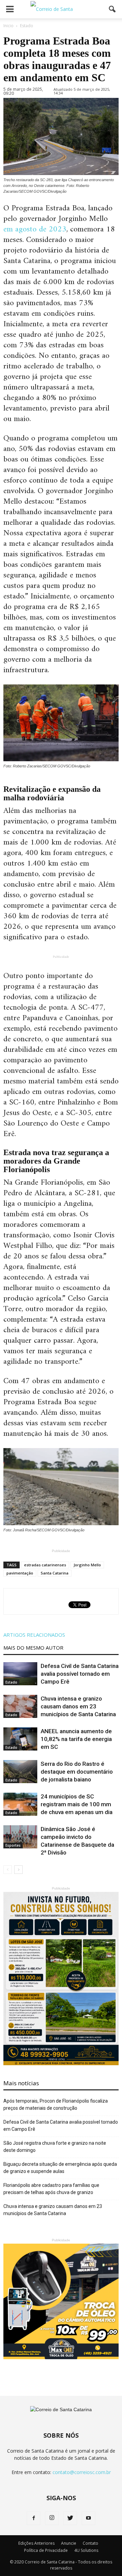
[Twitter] (70, 2518)
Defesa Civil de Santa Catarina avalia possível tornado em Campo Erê (80, 1674)
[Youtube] (88, 2518)
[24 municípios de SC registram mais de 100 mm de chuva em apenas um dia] (20, 1804)
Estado (11, 1682)
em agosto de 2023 (35, 229)
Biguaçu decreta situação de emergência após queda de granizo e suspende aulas (60, 2168)
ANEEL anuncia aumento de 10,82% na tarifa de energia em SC (76, 1739)
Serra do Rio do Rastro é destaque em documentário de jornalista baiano (77, 1772)
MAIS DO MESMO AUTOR (33, 1648)
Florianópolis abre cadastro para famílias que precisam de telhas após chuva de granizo (51, 2189)
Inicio (8, 26)
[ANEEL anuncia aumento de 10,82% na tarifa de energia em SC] (20, 1739)
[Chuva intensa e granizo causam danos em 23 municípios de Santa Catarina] (20, 1707)
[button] (113, 9)
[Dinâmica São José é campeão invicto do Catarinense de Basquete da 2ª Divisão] (20, 1837)
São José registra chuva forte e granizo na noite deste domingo (55, 2147)
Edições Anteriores (36, 2543)
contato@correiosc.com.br (82, 2472)
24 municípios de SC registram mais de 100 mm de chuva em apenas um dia (77, 1804)
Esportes (13, 1845)
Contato (90, 2543)
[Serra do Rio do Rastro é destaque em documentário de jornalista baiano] (20, 1772)
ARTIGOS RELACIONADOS (34, 1635)
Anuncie (69, 2543)
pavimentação (20, 1573)
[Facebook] (34, 2518)
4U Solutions (86, 2550)
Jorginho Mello (87, 1565)
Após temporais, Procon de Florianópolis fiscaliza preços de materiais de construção (56, 2104)
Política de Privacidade (46, 2550)
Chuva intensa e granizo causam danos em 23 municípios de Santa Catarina (78, 1706)
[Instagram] (52, 2518)
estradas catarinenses (45, 1565)
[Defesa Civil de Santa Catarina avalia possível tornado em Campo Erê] (20, 1674)
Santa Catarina (55, 1573)
